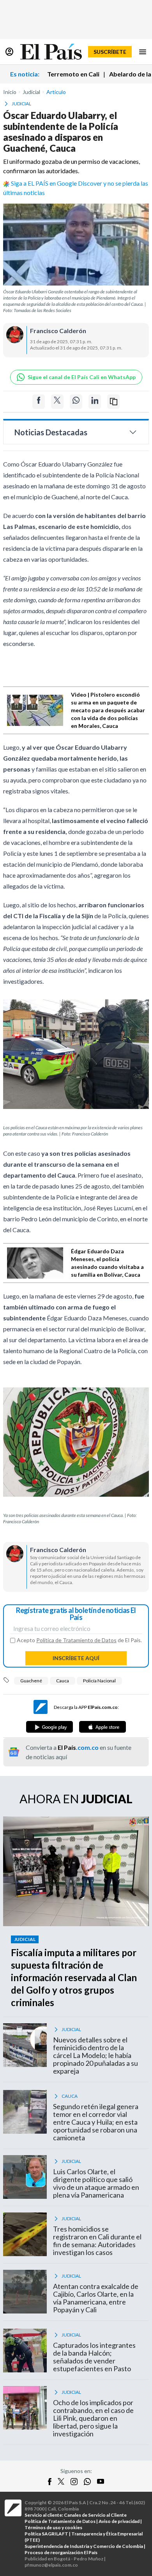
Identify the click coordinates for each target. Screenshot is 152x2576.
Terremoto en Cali (73, 74)
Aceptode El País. (79, 1640)
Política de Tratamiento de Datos (76, 1640)
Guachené (31, 1681)
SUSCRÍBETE (110, 52)
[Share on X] (57, 402)
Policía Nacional (99, 1681)
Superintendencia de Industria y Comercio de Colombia (84, 2546)
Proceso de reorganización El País (61, 2552)
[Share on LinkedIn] (95, 402)
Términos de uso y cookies (53, 2527)
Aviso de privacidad (119, 2521)
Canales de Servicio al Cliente (95, 2515)
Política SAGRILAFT (46, 2534)
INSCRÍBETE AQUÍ (76, 1658)
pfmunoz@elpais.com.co (51, 2565)
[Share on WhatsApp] (76, 402)
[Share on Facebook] (39, 402)
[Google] (49, 1727)
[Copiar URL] (113, 402)
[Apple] (103, 1727)
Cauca (63, 1681)
